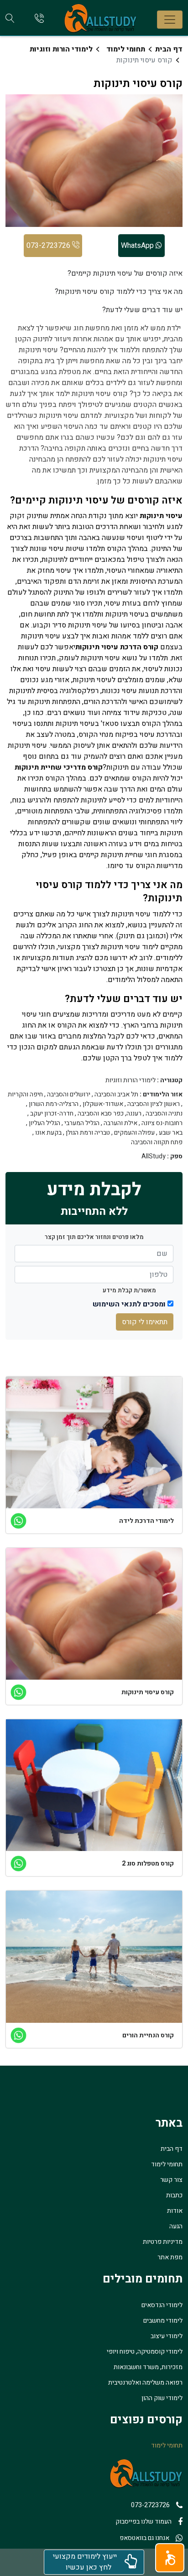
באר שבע (171, 1133)
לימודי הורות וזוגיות (61, 49)
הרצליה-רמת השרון (54, 1104)
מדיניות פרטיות (163, 2242)
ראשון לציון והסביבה (154, 1104)
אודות (175, 2211)
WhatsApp (138, 246)
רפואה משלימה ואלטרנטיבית (145, 2383)
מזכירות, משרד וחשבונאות (148, 2367)
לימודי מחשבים (163, 2321)
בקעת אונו (48, 1133)
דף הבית (169, 49)
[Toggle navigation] (170, 20)
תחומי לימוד (126, 49)
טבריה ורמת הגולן (88, 1133)
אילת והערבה (120, 1123)
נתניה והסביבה (164, 1114)
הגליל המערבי (82, 1123)
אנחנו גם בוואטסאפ (144, 2538)
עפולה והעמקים (134, 1133)
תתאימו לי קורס (145, 1322)
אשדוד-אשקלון (103, 1104)
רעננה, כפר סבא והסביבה (110, 1114)
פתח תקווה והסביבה (157, 1142)
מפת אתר (170, 2257)
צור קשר (171, 2180)
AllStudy (154, 1157)
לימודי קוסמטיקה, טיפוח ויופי (145, 2352)
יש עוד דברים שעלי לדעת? (142, 310)
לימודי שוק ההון (162, 2398)
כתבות (174, 2195)
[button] (170, 2558)
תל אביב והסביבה (116, 1095)
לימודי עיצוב (167, 2336)
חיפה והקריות (25, 1095)
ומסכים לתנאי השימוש (129, 1304)
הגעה (176, 2226)
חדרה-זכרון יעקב (52, 1114)
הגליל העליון (44, 1123)
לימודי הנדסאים (162, 2305)
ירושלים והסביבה (69, 1095)
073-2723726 (49, 246)
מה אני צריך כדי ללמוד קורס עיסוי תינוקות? (119, 292)
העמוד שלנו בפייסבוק (144, 2522)
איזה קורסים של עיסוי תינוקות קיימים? (125, 273)
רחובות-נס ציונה (162, 1123)
